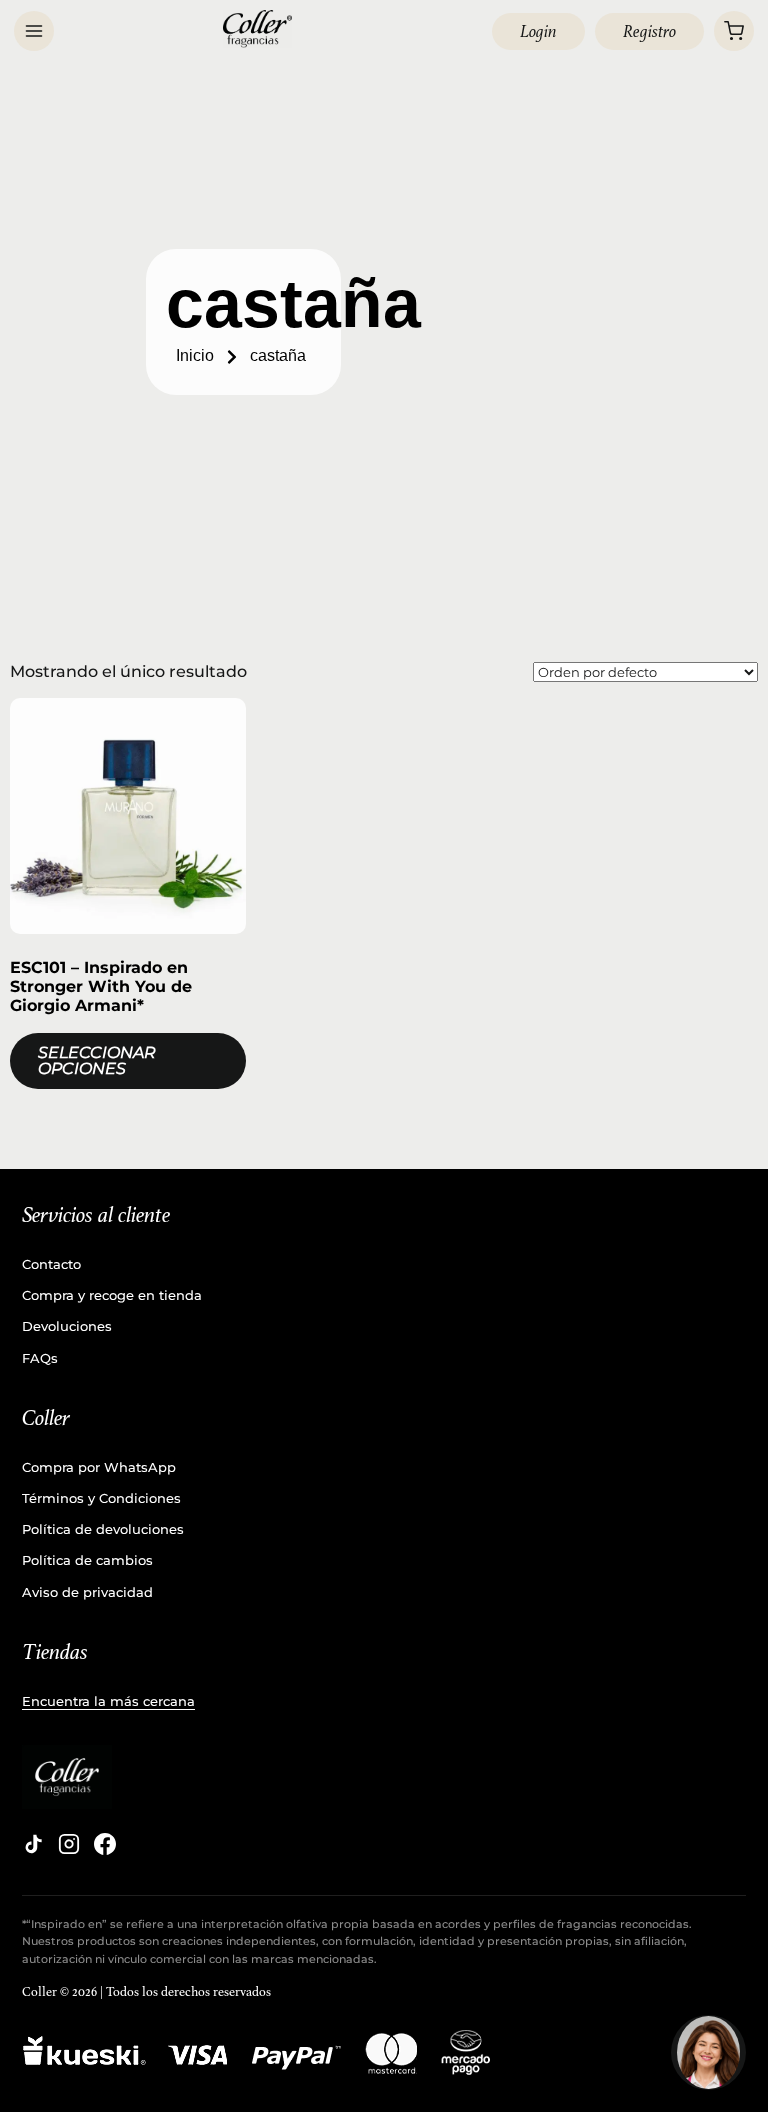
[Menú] (34, 31)
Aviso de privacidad (87, 1592)
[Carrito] (734, 31)
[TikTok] (33, 1844)
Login (538, 31)
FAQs (40, 1358)
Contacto (51, 1264)
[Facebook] (105, 1844)
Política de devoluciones (103, 1529)
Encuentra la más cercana (108, 1701)
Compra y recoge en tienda (112, 1295)
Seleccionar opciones (97, 1060)
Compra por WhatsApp (99, 1467)
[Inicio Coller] (257, 29)
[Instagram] (69, 1844)
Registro (649, 31)
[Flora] (708, 2052)
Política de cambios (87, 1560)
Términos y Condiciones (101, 1498)
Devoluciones (67, 1326)
